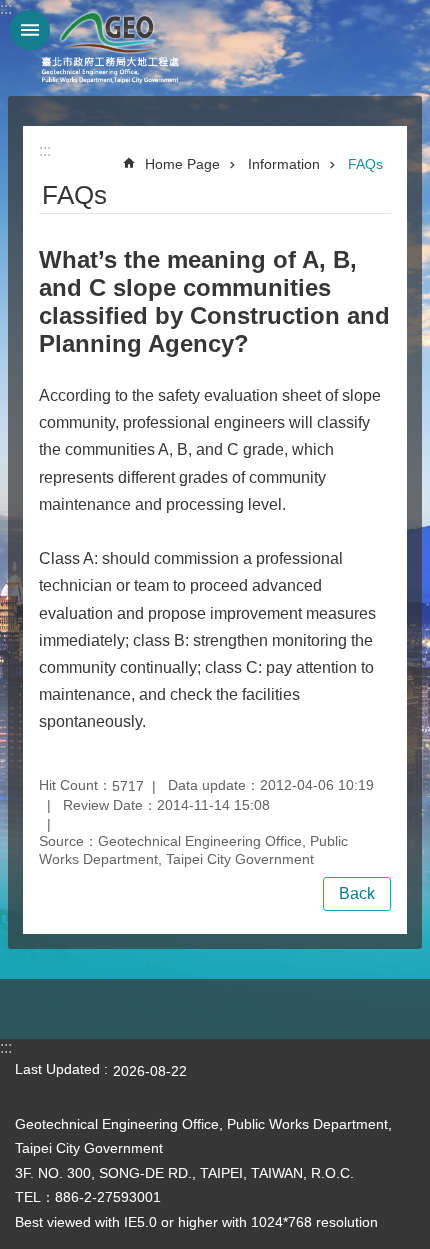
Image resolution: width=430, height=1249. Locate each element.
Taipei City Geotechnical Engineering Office (110, 48)
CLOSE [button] (30, 30)
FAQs (365, 164)
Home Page (182, 164)
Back (357, 893)
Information (284, 164)
